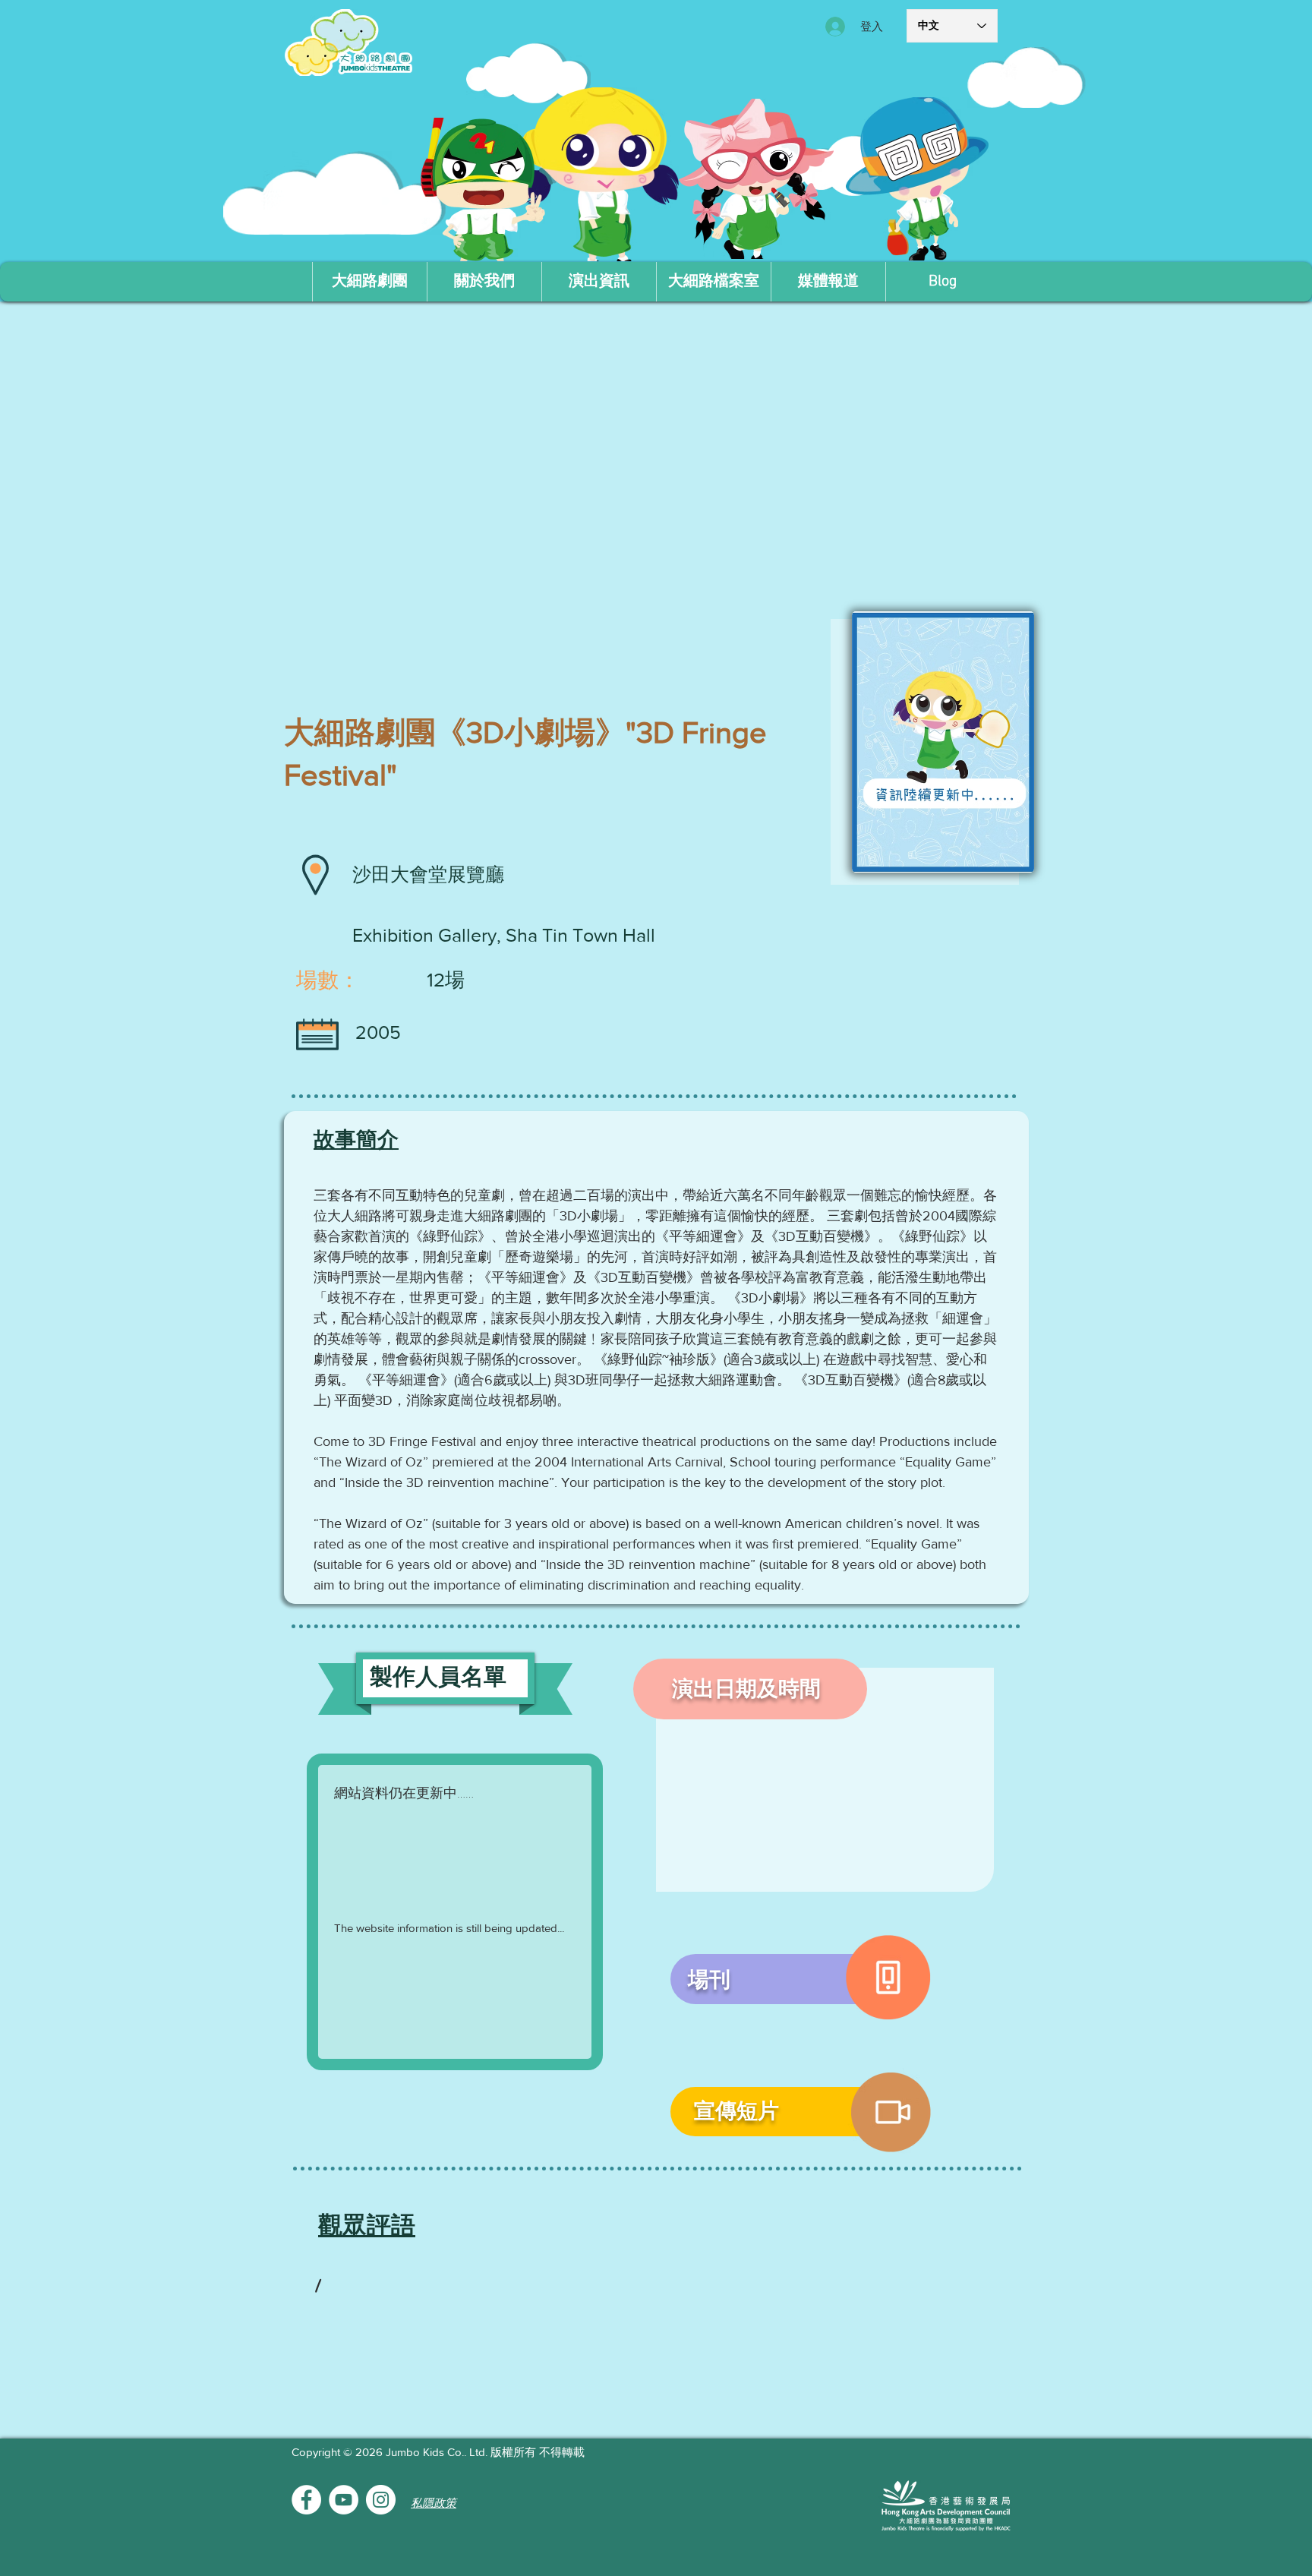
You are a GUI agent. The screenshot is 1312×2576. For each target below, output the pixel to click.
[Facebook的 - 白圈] (306, 2500)
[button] (484, 282)
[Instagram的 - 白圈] (381, 2500)
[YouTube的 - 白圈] (344, 2500)
